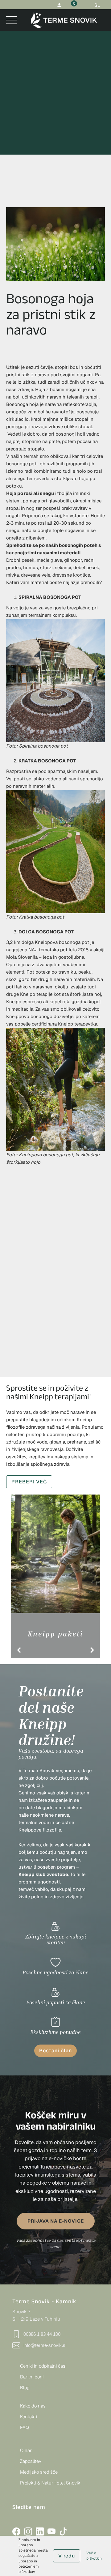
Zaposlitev (31, 2461)
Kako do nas (33, 2406)
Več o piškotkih (94, 2556)
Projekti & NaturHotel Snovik (50, 2483)
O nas (26, 2450)
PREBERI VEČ (29, 1482)
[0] (70, 5)
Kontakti (29, 2417)
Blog (25, 2388)
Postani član (55, 2051)
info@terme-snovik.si (45, 2345)
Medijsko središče (39, 2472)
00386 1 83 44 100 (42, 2334)
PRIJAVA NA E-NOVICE (56, 2221)
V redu (67, 2556)
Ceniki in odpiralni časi (43, 2366)
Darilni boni (32, 2377)
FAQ (25, 2427)
